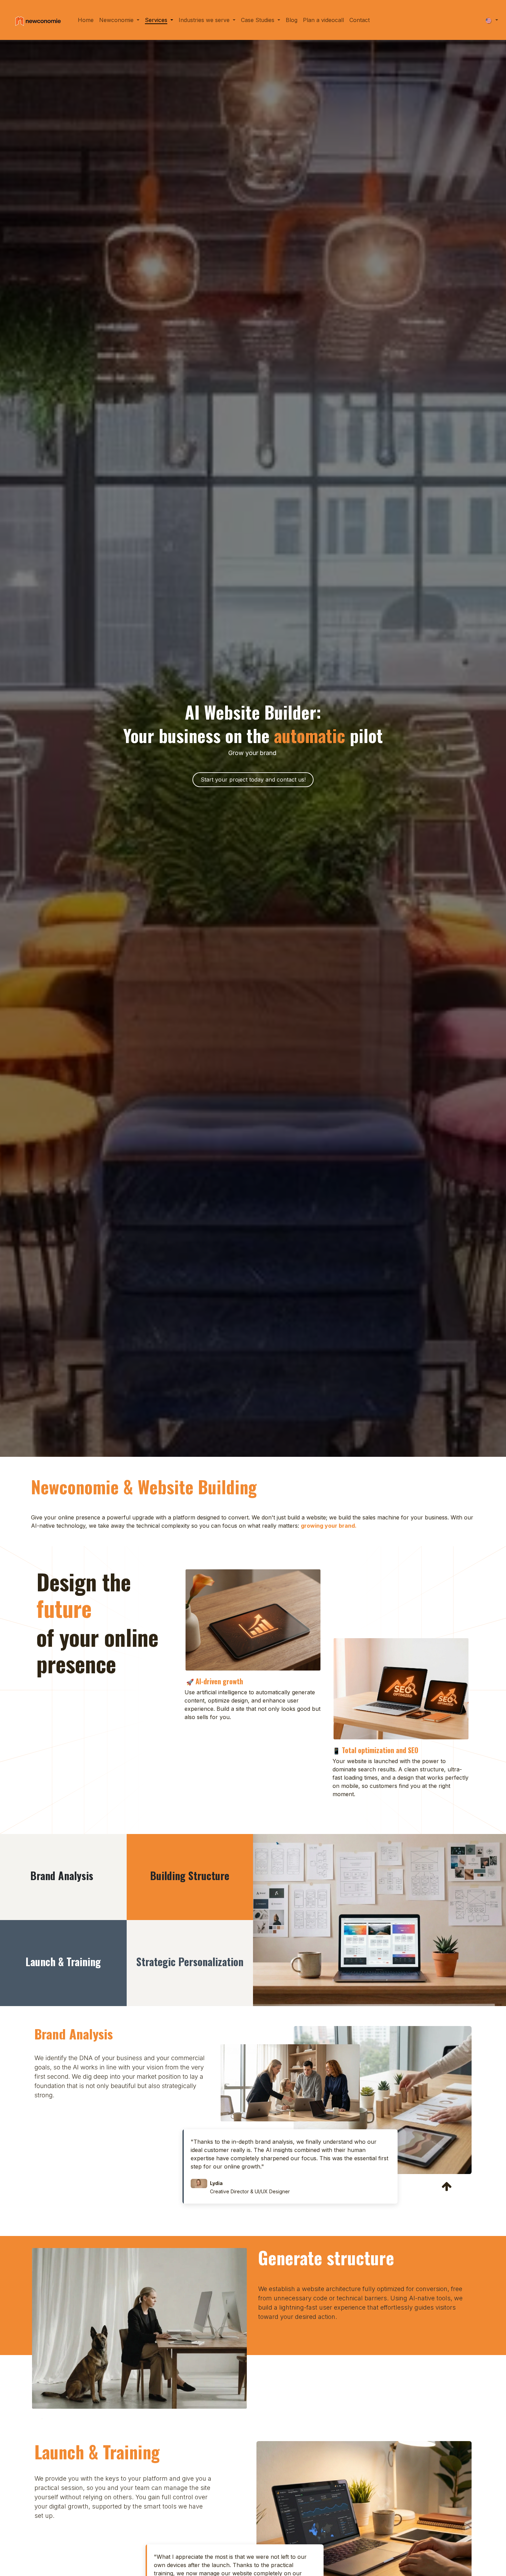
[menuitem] (86, 20)
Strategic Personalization (190, 1962)
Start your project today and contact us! (253, 780)
